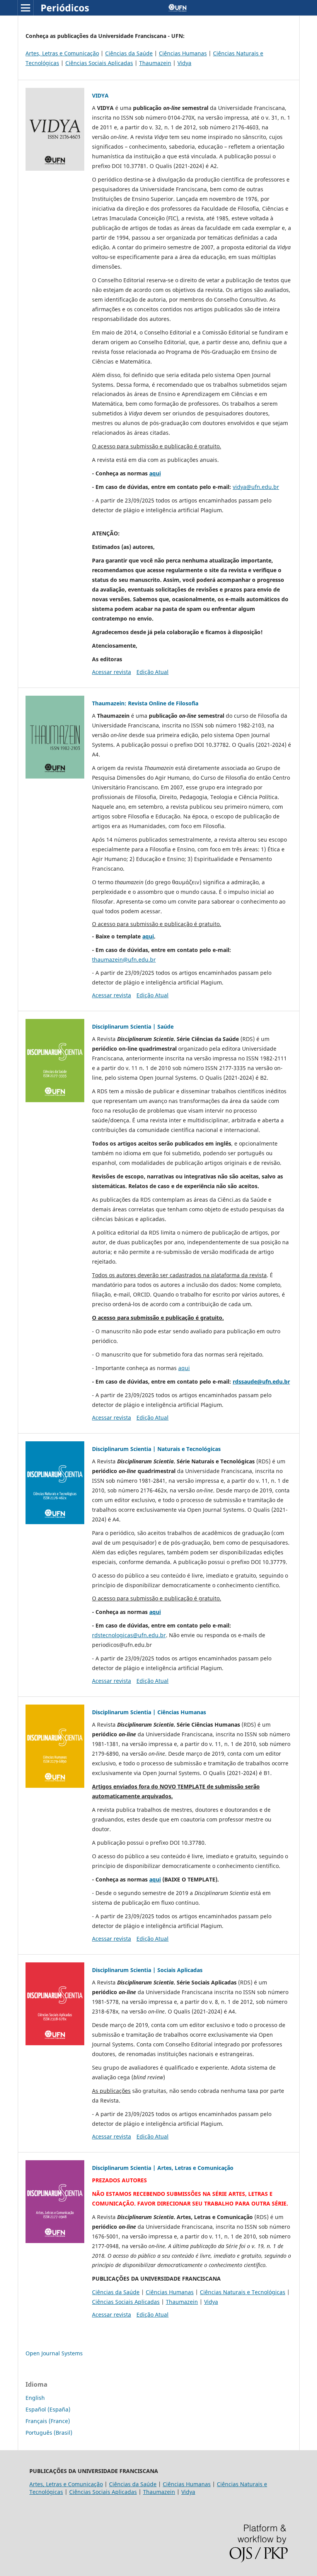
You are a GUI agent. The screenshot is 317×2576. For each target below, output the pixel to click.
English (35, 2398)
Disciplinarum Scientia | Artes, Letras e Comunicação (163, 2168)
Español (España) (48, 2409)
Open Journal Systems (54, 2353)
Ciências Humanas (183, 53)
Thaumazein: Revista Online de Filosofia (145, 703)
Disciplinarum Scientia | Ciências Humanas (149, 1712)
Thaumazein (155, 63)
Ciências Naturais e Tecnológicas (243, 2292)
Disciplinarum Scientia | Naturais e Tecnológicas (156, 1449)
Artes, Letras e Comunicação (62, 53)
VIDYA (100, 95)
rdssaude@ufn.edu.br (261, 1381)
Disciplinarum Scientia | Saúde (133, 1026)
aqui (155, 473)
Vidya (184, 63)
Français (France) (48, 2421)
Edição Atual (153, 672)
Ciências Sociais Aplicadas (99, 63)
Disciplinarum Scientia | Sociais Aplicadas (147, 1970)
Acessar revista (112, 672)
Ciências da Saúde (129, 53)
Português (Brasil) (49, 2433)
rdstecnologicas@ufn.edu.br (129, 1635)
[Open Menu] (26, 8)
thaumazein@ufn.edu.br (124, 960)
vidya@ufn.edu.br (256, 487)
